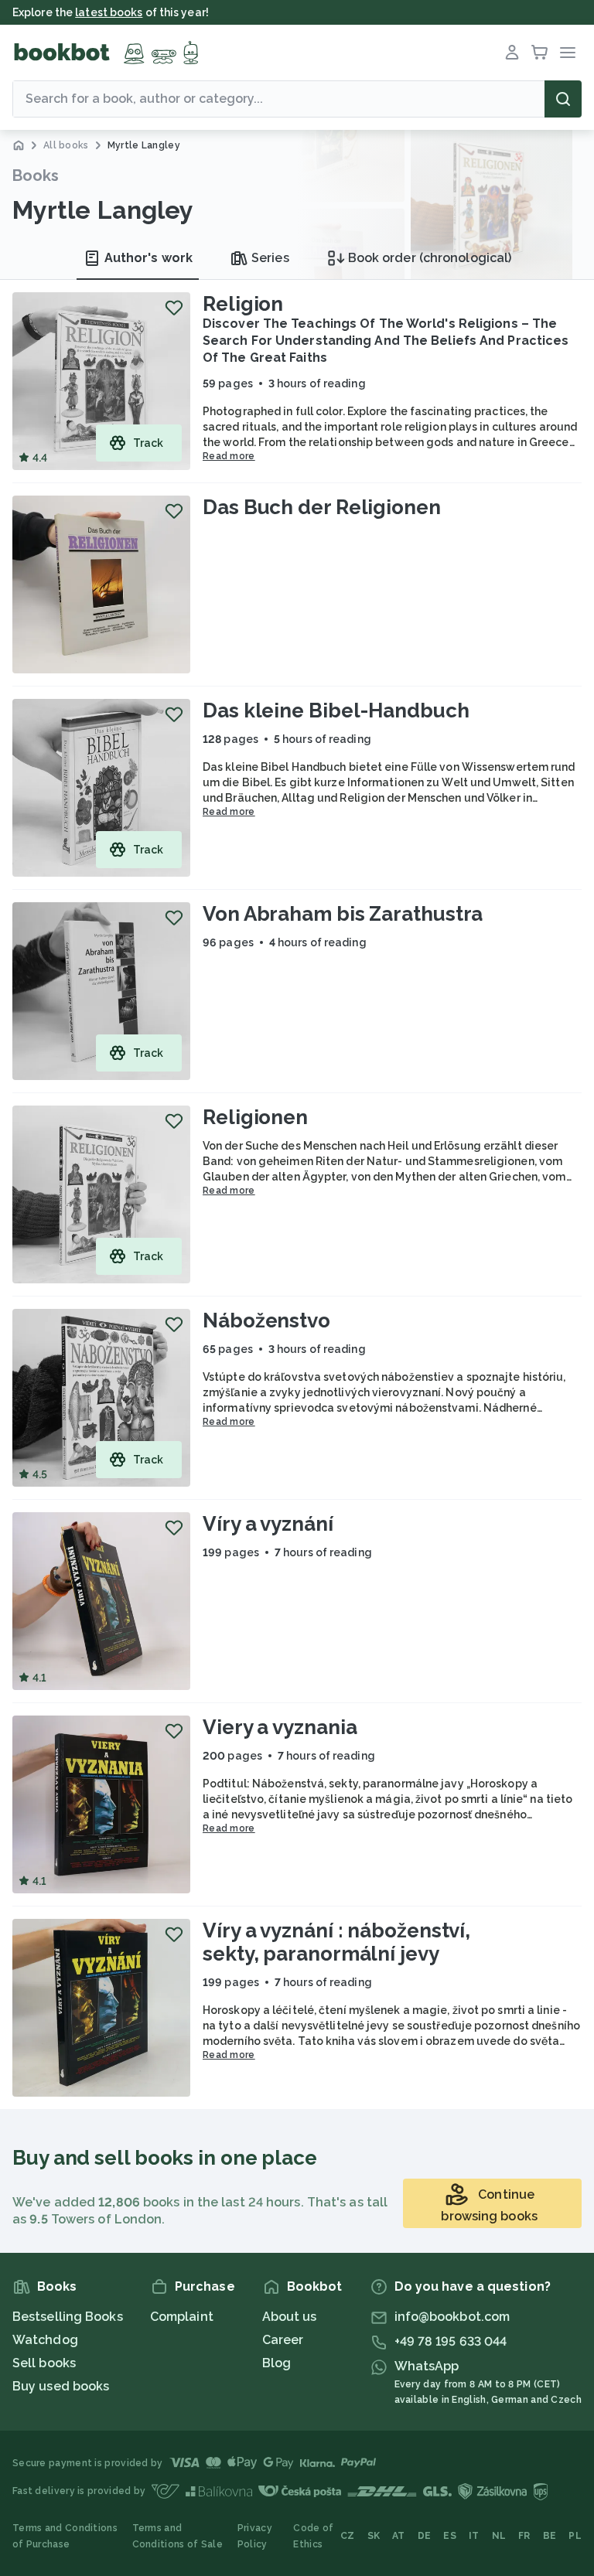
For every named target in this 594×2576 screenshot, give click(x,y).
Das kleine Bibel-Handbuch (336, 710)
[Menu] (568, 53)
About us (290, 2317)
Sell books (44, 2363)
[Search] (563, 99)
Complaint (182, 2317)
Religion (243, 304)
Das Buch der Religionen (322, 507)
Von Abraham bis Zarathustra (343, 914)
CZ (348, 2536)
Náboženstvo (266, 1320)
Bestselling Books (68, 2317)
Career (283, 2340)
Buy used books (61, 2386)
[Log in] (512, 53)
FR (524, 2536)
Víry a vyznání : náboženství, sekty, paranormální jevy (336, 1942)
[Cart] (540, 53)
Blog (277, 2363)
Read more (229, 456)
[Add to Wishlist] (174, 308)
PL (575, 2536)
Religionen (255, 1117)
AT (399, 2536)
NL (499, 2536)
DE (425, 2536)
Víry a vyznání (268, 1524)
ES (450, 2536)
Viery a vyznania (280, 1727)
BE (550, 2536)
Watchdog (45, 2340)
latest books (109, 12)
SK (374, 2536)
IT (474, 2536)
